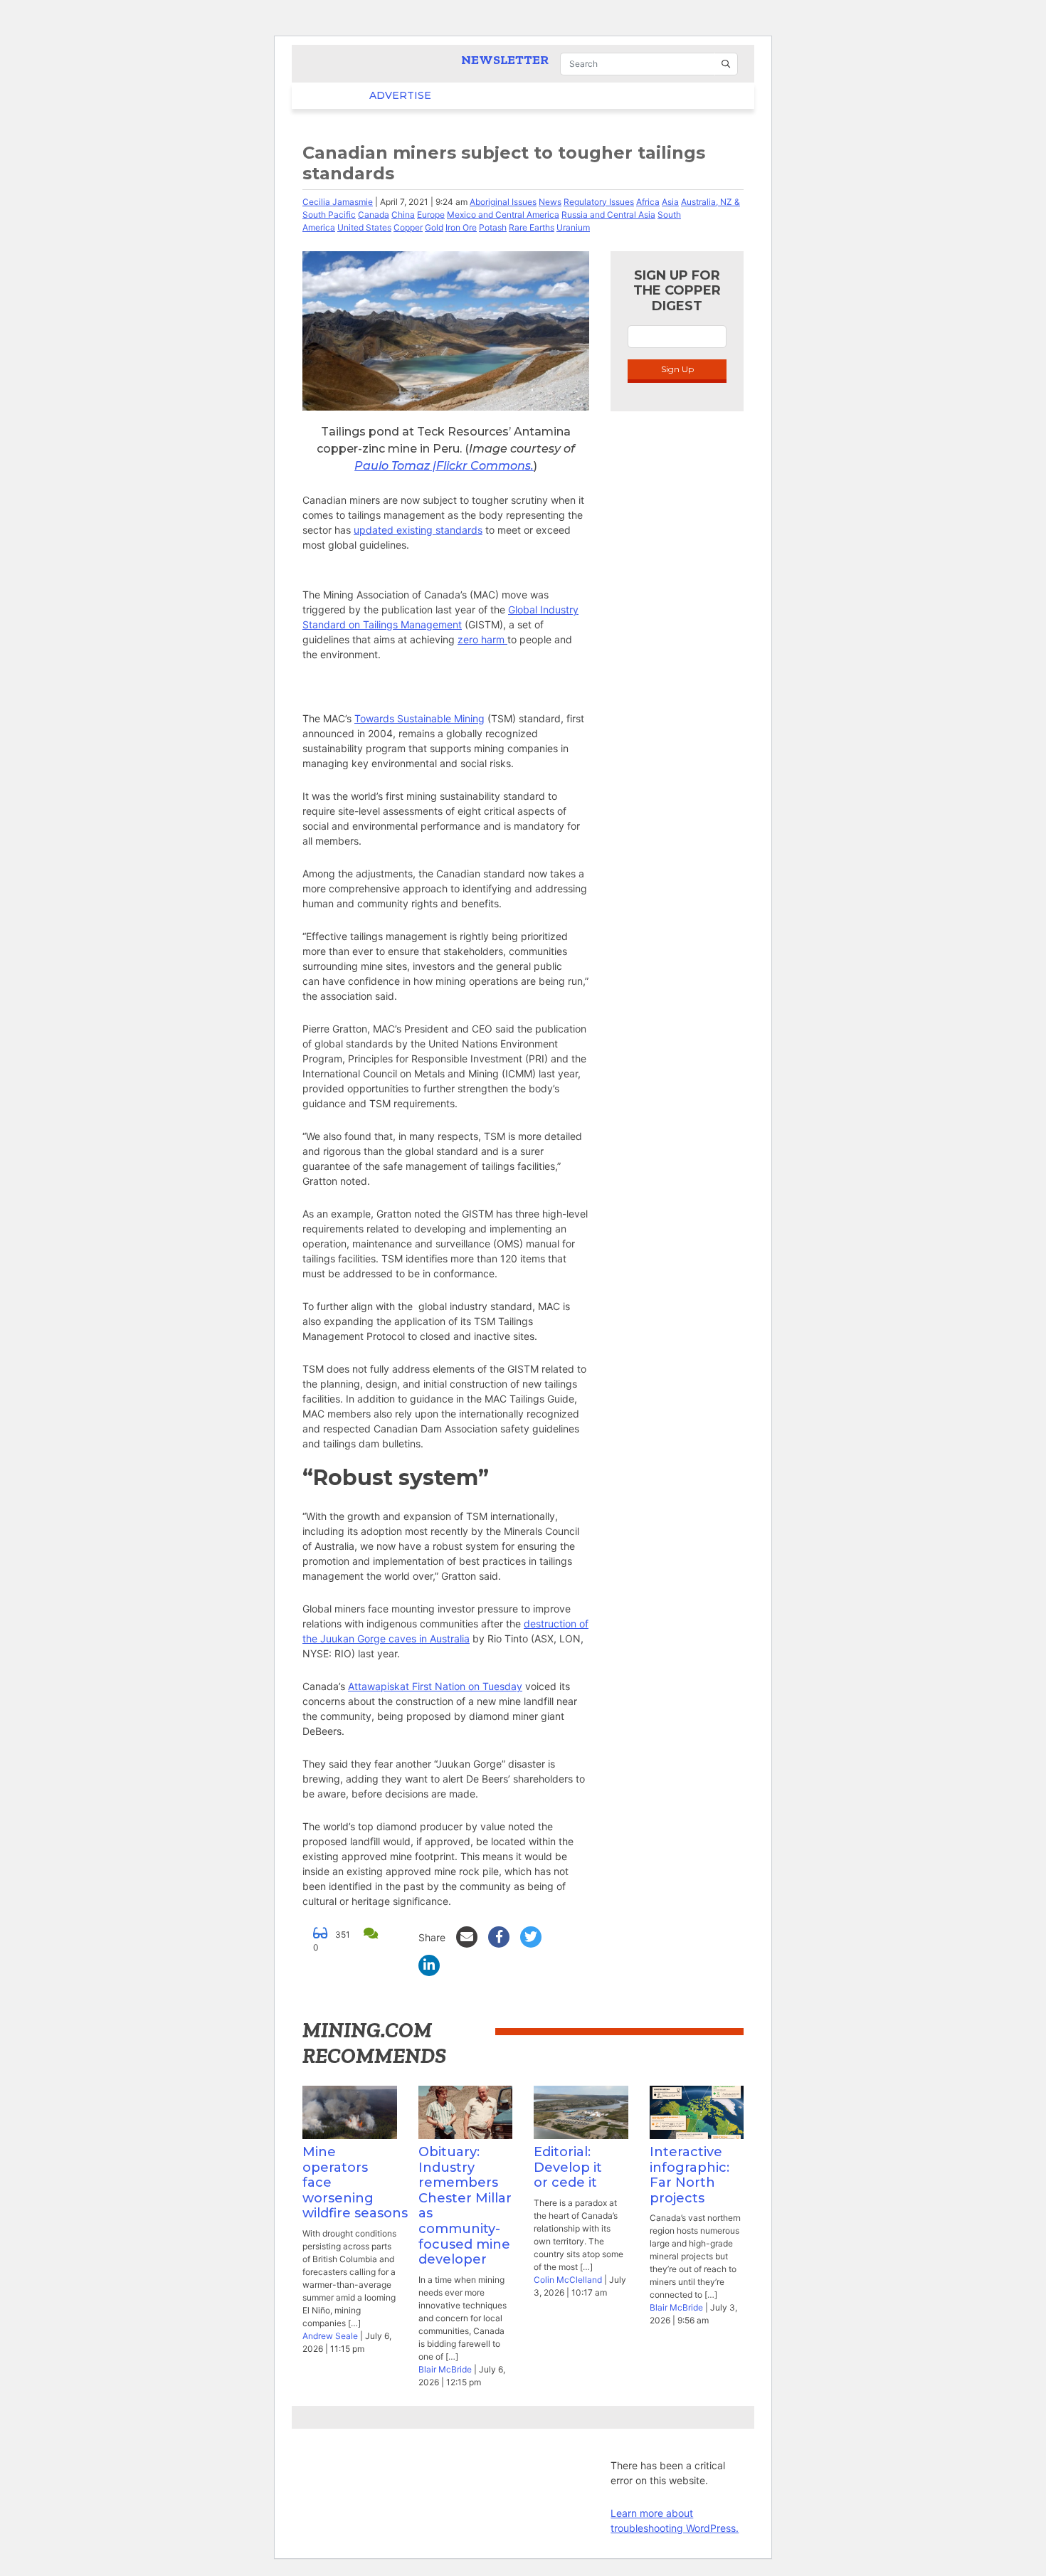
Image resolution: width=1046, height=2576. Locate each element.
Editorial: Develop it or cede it (568, 2167)
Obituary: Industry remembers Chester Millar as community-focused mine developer (465, 2206)
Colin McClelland (568, 2280)
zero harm (482, 639)
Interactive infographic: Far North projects (690, 2175)
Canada (374, 215)
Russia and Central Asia (608, 215)
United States (364, 227)
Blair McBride (445, 2369)
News (550, 202)
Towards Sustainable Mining (419, 718)
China (403, 215)
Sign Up (677, 369)
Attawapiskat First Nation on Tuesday (435, 1686)
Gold (434, 227)
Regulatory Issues (599, 202)
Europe (431, 215)
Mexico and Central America (503, 215)
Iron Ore (461, 227)
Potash (493, 227)
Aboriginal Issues (503, 202)
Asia (670, 202)
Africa (648, 202)
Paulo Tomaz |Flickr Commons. (444, 466)
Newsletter (505, 60)
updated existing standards (418, 530)
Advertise (372, 95)
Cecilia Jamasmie (338, 202)
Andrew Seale (330, 2336)
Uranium (573, 227)
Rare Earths (532, 227)
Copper (408, 227)
